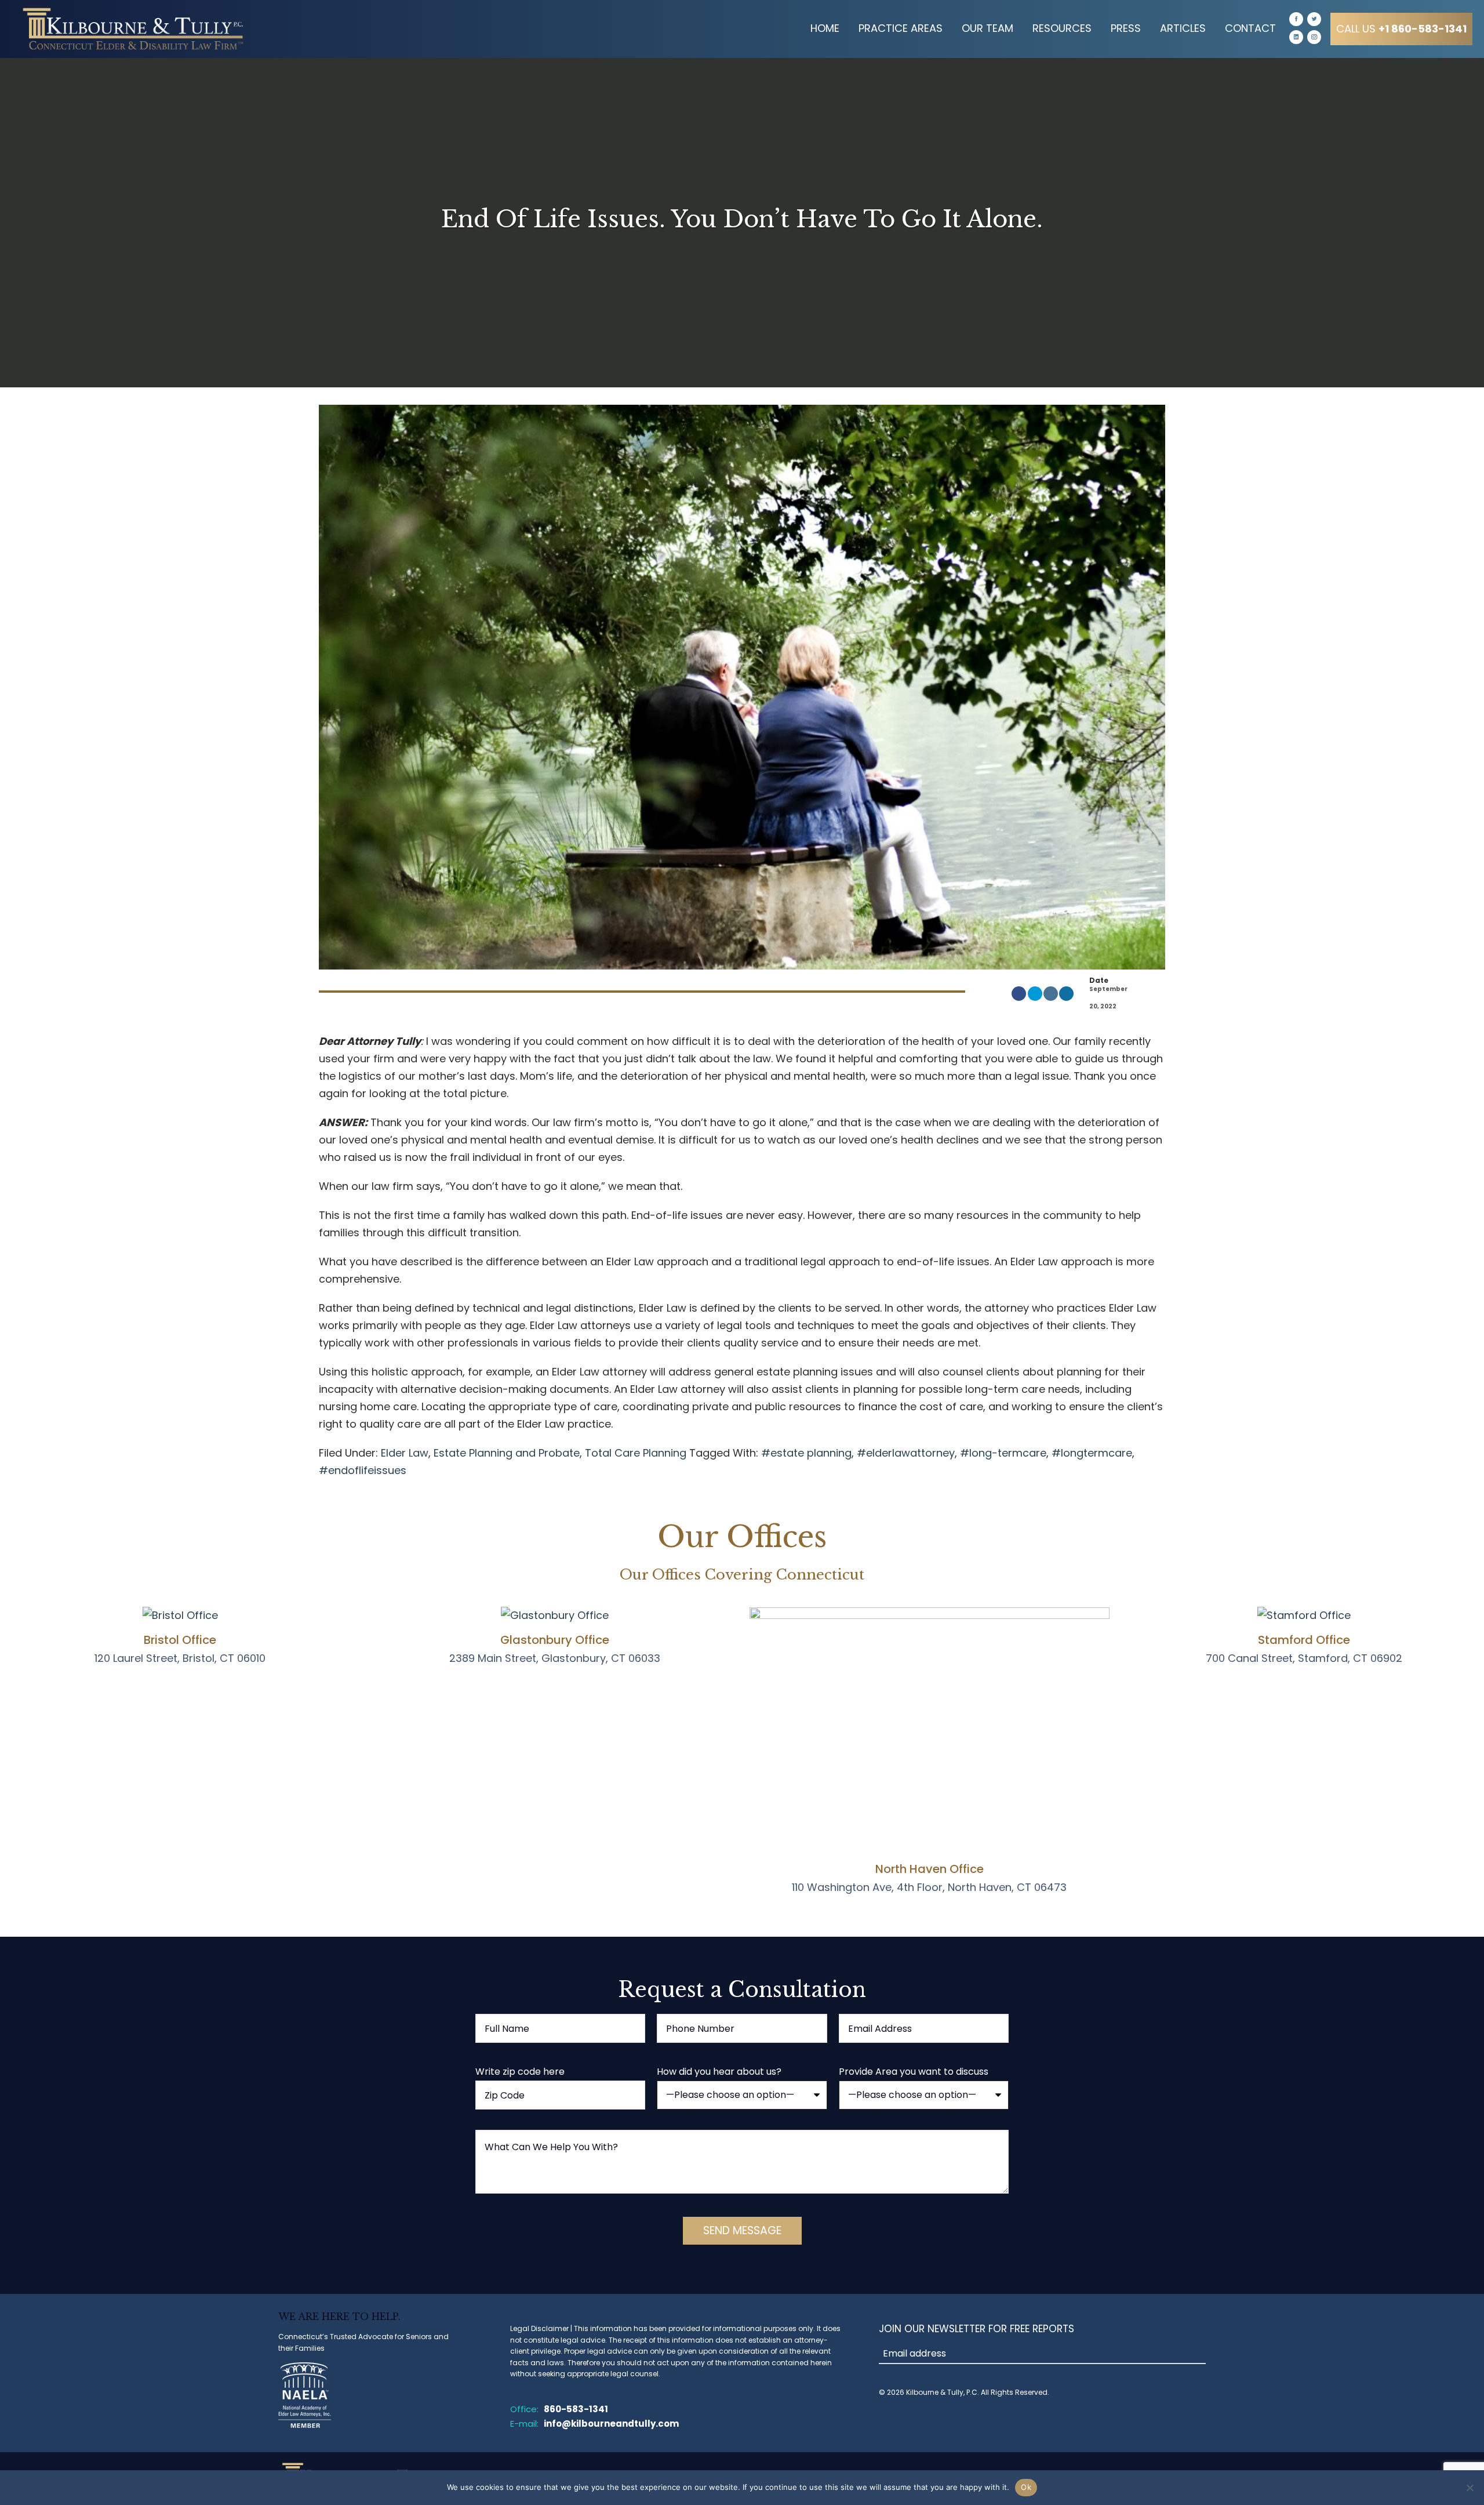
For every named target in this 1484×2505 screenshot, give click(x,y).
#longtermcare (1092, 1453)
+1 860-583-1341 (1401, 29)
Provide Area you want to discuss (914, 2072)
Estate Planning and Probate (507, 1453)
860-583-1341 (576, 2409)
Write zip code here (520, 2072)
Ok (1026, 2487)
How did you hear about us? (719, 2072)
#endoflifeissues (363, 1470)
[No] (1470, 2488)
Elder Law (405, 1453)
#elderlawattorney (906, 1453)
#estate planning (806, 1453)
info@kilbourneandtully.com (611, 2424)
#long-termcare (1003, 1453)
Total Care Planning (636, 1453)
